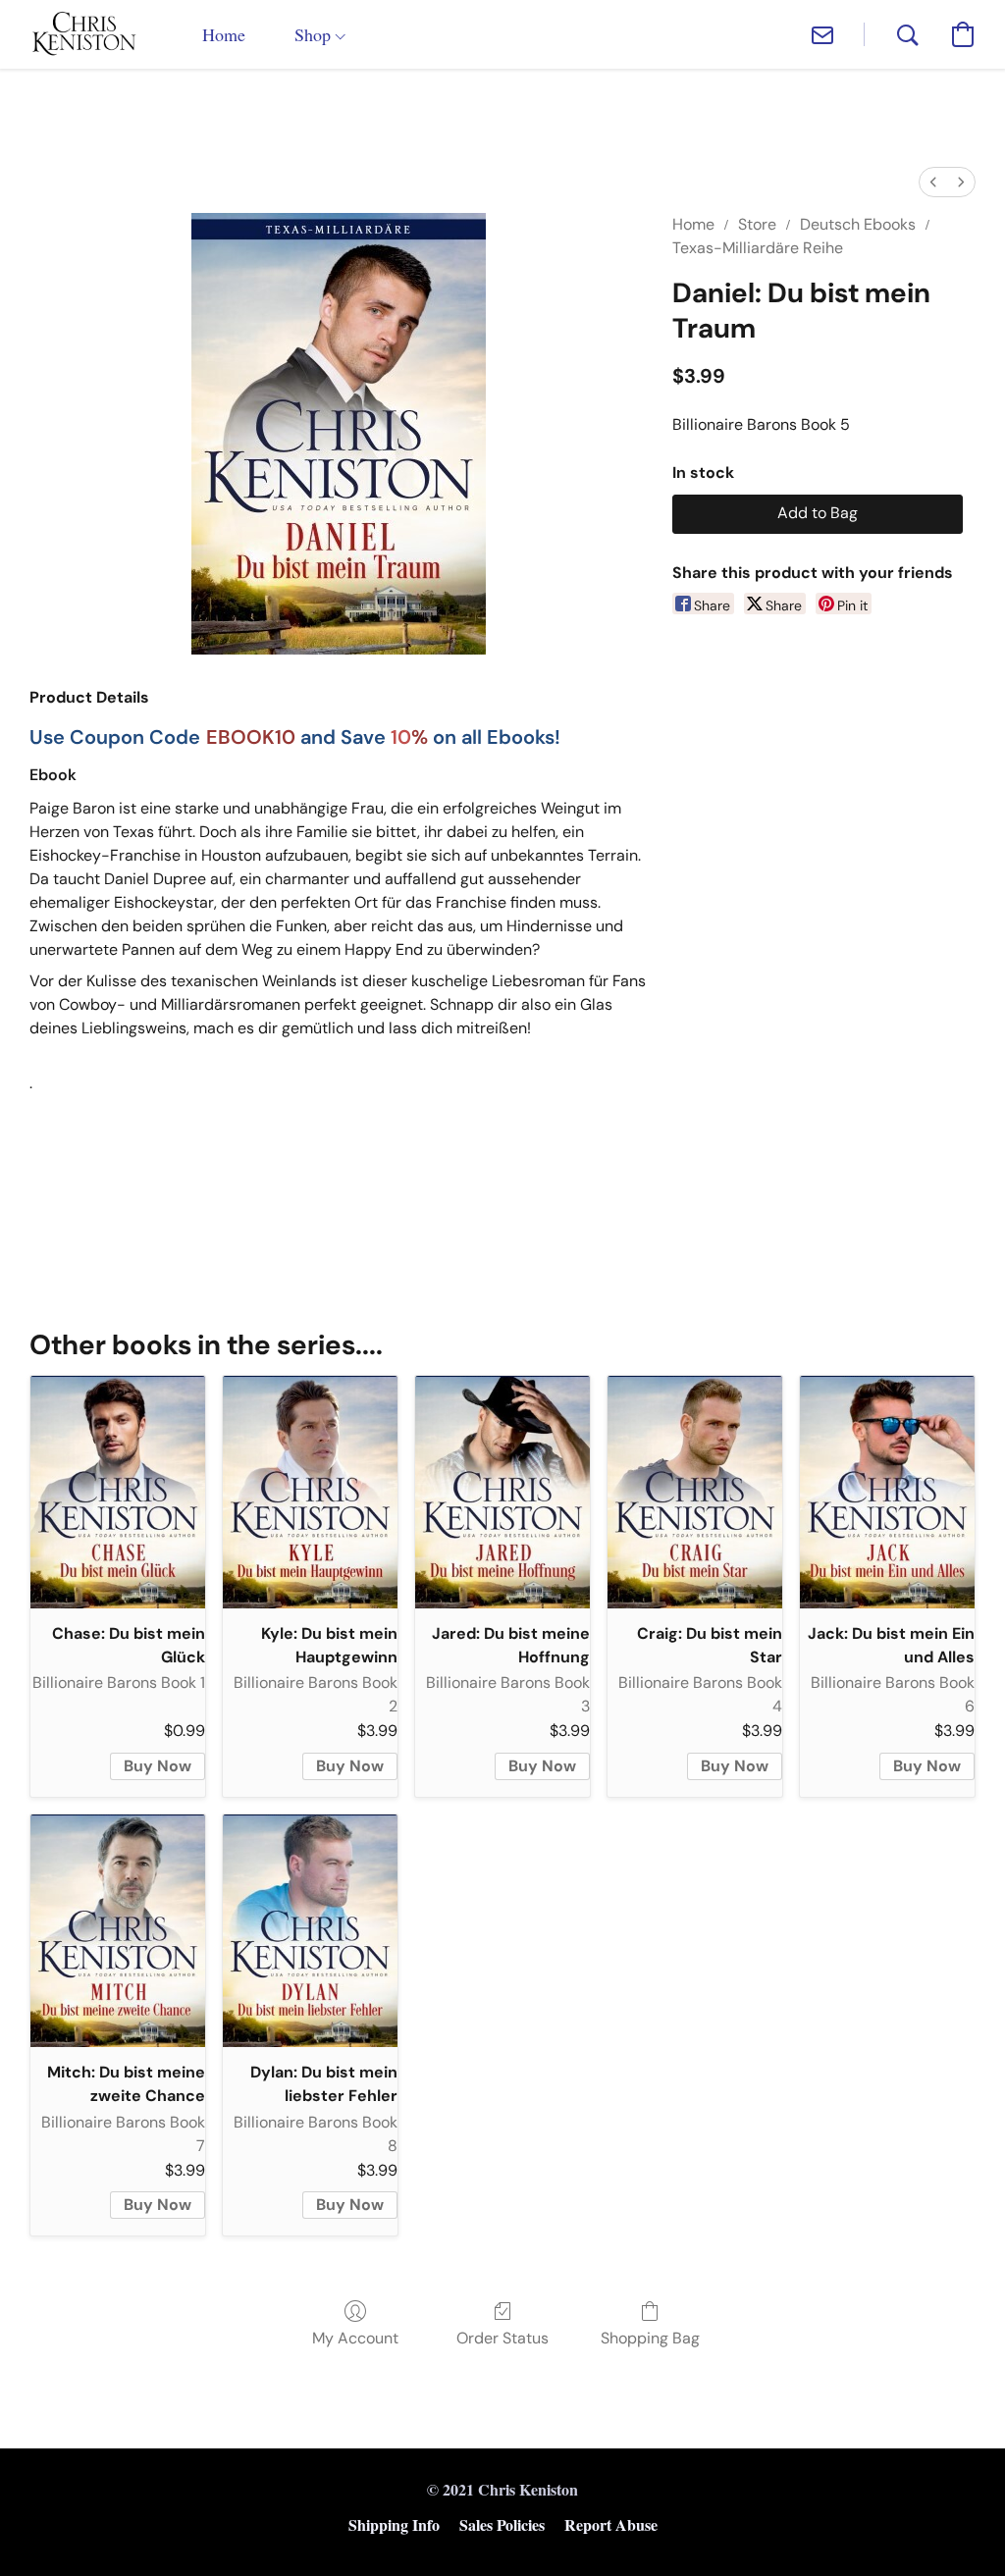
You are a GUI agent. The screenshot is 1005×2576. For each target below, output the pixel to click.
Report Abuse (611, 2524)
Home (693, 224)
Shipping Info (394, 2524)
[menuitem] (933, 182)
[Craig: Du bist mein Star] (695, 1492)
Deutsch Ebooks (858, 224)
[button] (84, 34)
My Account (355, 2338)
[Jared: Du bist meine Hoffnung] (502, 1492)
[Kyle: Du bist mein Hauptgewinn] (310, 1492)
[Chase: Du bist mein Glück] (118, 1492)
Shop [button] (315, 34)
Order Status (502, 2338)
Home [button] (224, 34)
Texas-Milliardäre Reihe (758, 248)
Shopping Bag (650, 2338)
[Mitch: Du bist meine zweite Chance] (118, 1931)
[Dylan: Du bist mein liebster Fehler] (310, 1931)
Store (757, 224)
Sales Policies (502, 2524)
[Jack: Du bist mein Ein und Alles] (887, 1492)
